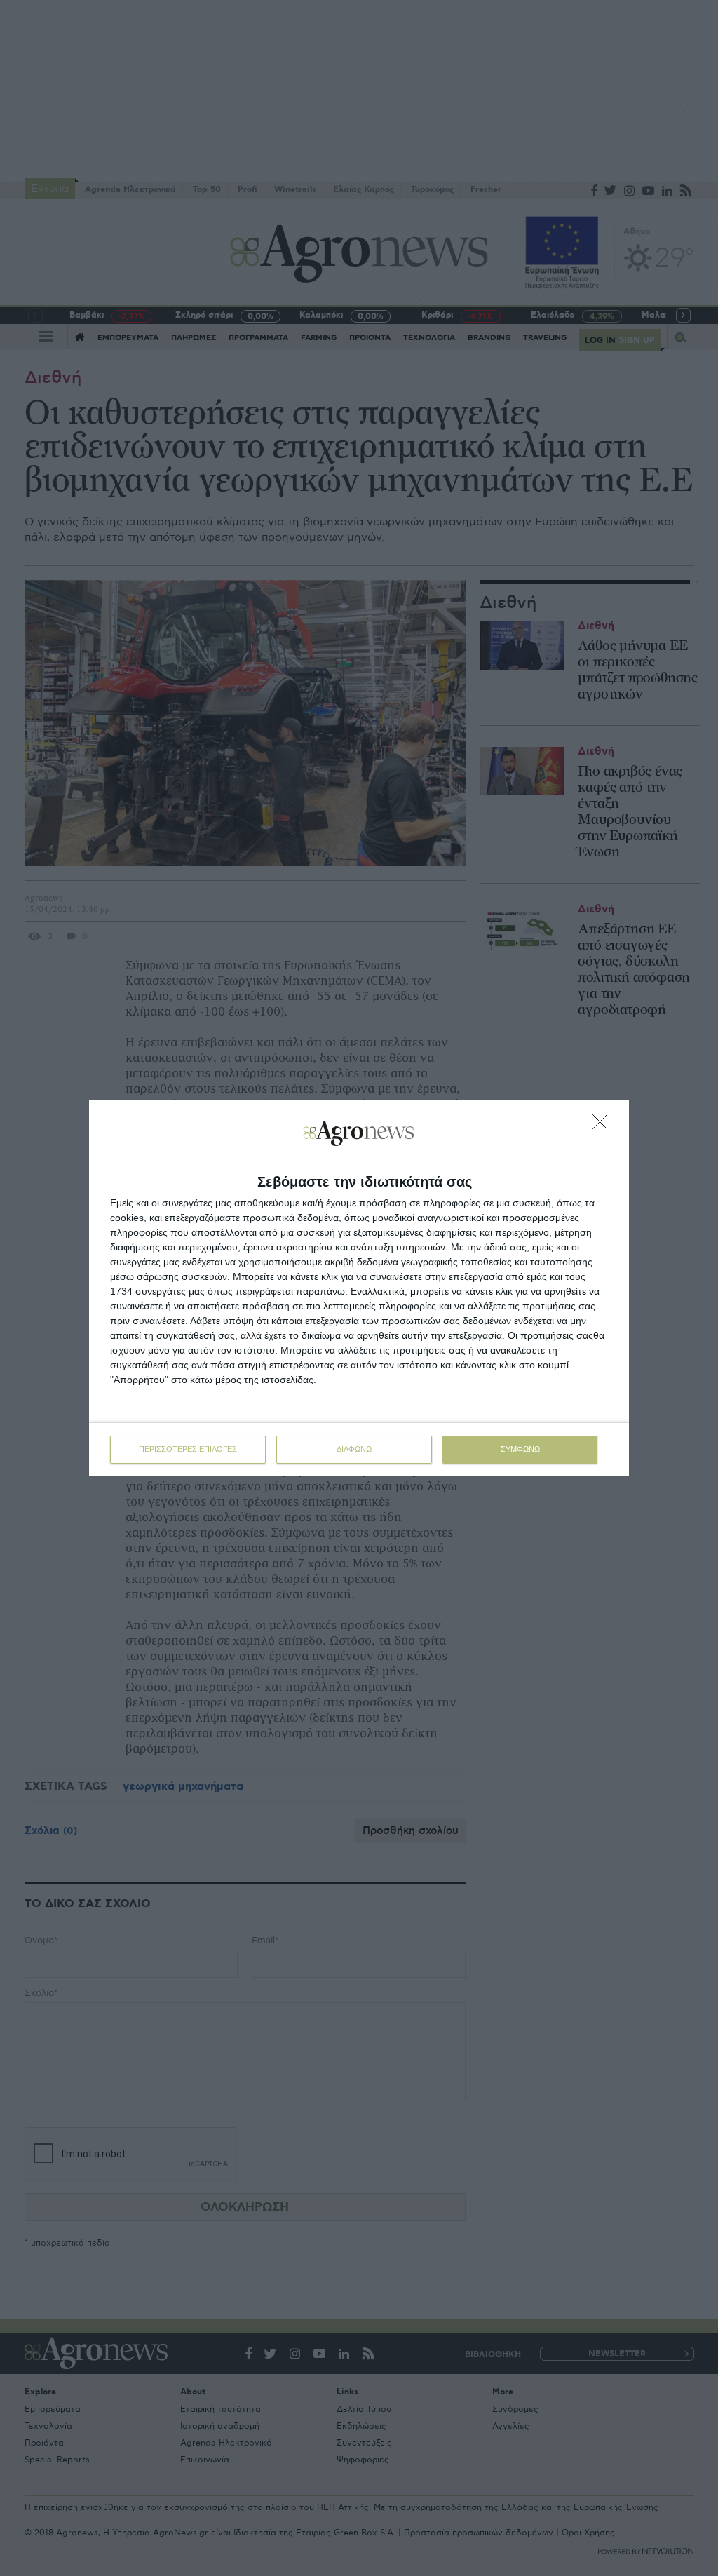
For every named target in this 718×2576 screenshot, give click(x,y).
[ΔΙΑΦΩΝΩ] (604, 1126)
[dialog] (359, 1288)
